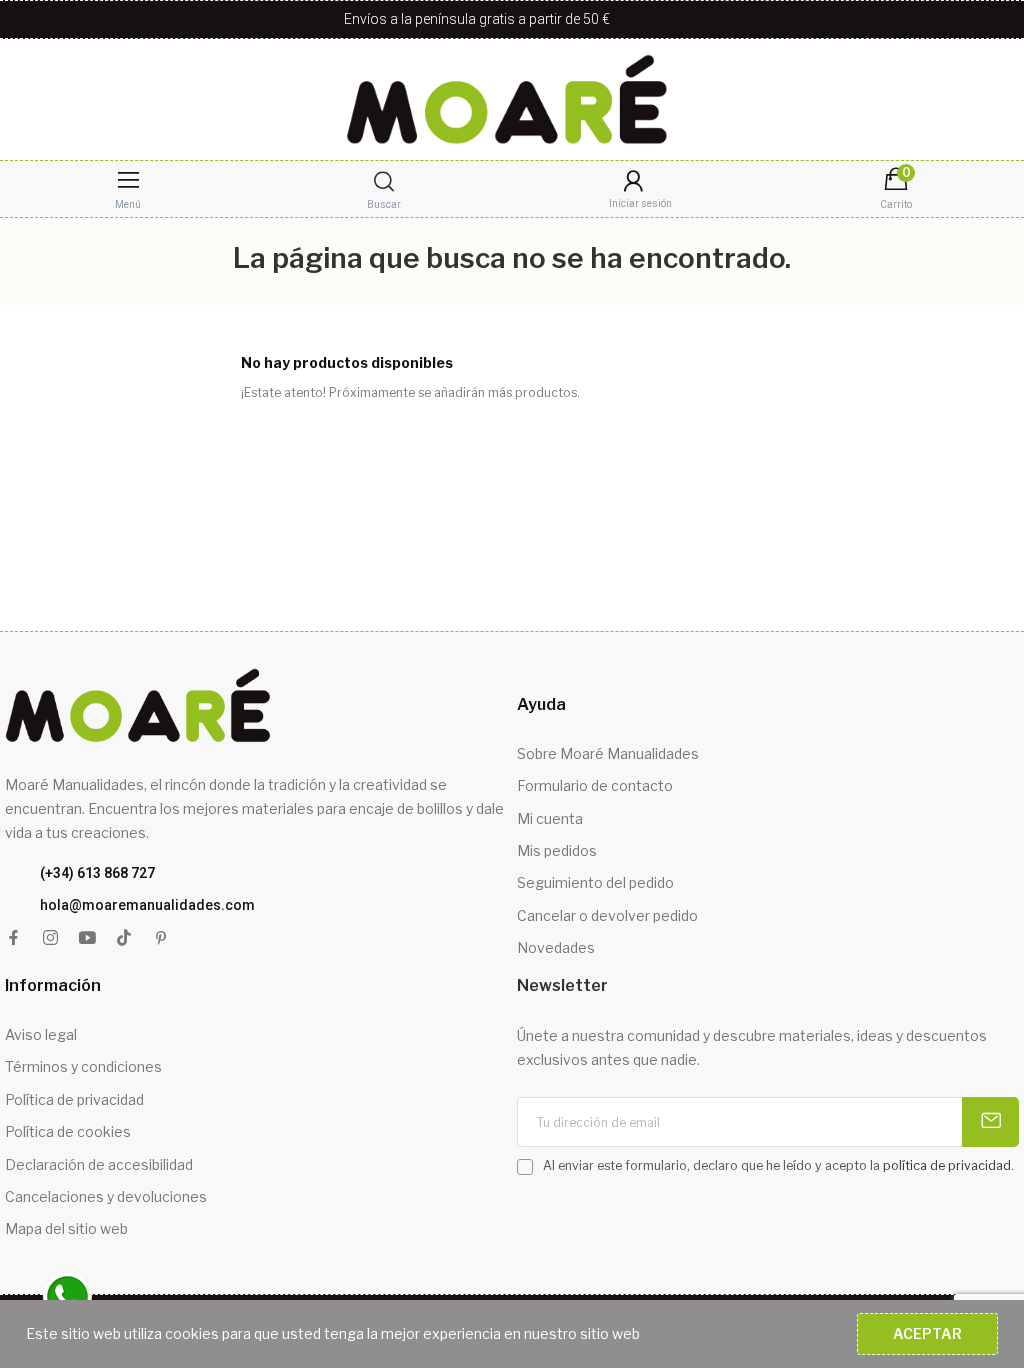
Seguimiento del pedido (595, 882)
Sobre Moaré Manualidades (608, 753)
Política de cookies (68, 1131)
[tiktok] (124, 938)
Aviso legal (41, 1034)
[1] (990, 1122)
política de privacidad (947, 1165)
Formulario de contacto (595, 785)
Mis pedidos (557, 850)
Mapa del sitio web (66, 1228)
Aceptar (927, 1333)
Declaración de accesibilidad (99, 1164)
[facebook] (13, 938)
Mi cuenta (550, 818)
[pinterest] (161, 938)
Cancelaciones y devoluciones (106, 1196)
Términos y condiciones (83, 1066)
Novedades (556, 947)
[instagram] (50, 938)
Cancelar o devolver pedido (607, 915)
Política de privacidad (74, 1099)
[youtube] (87, 938)
